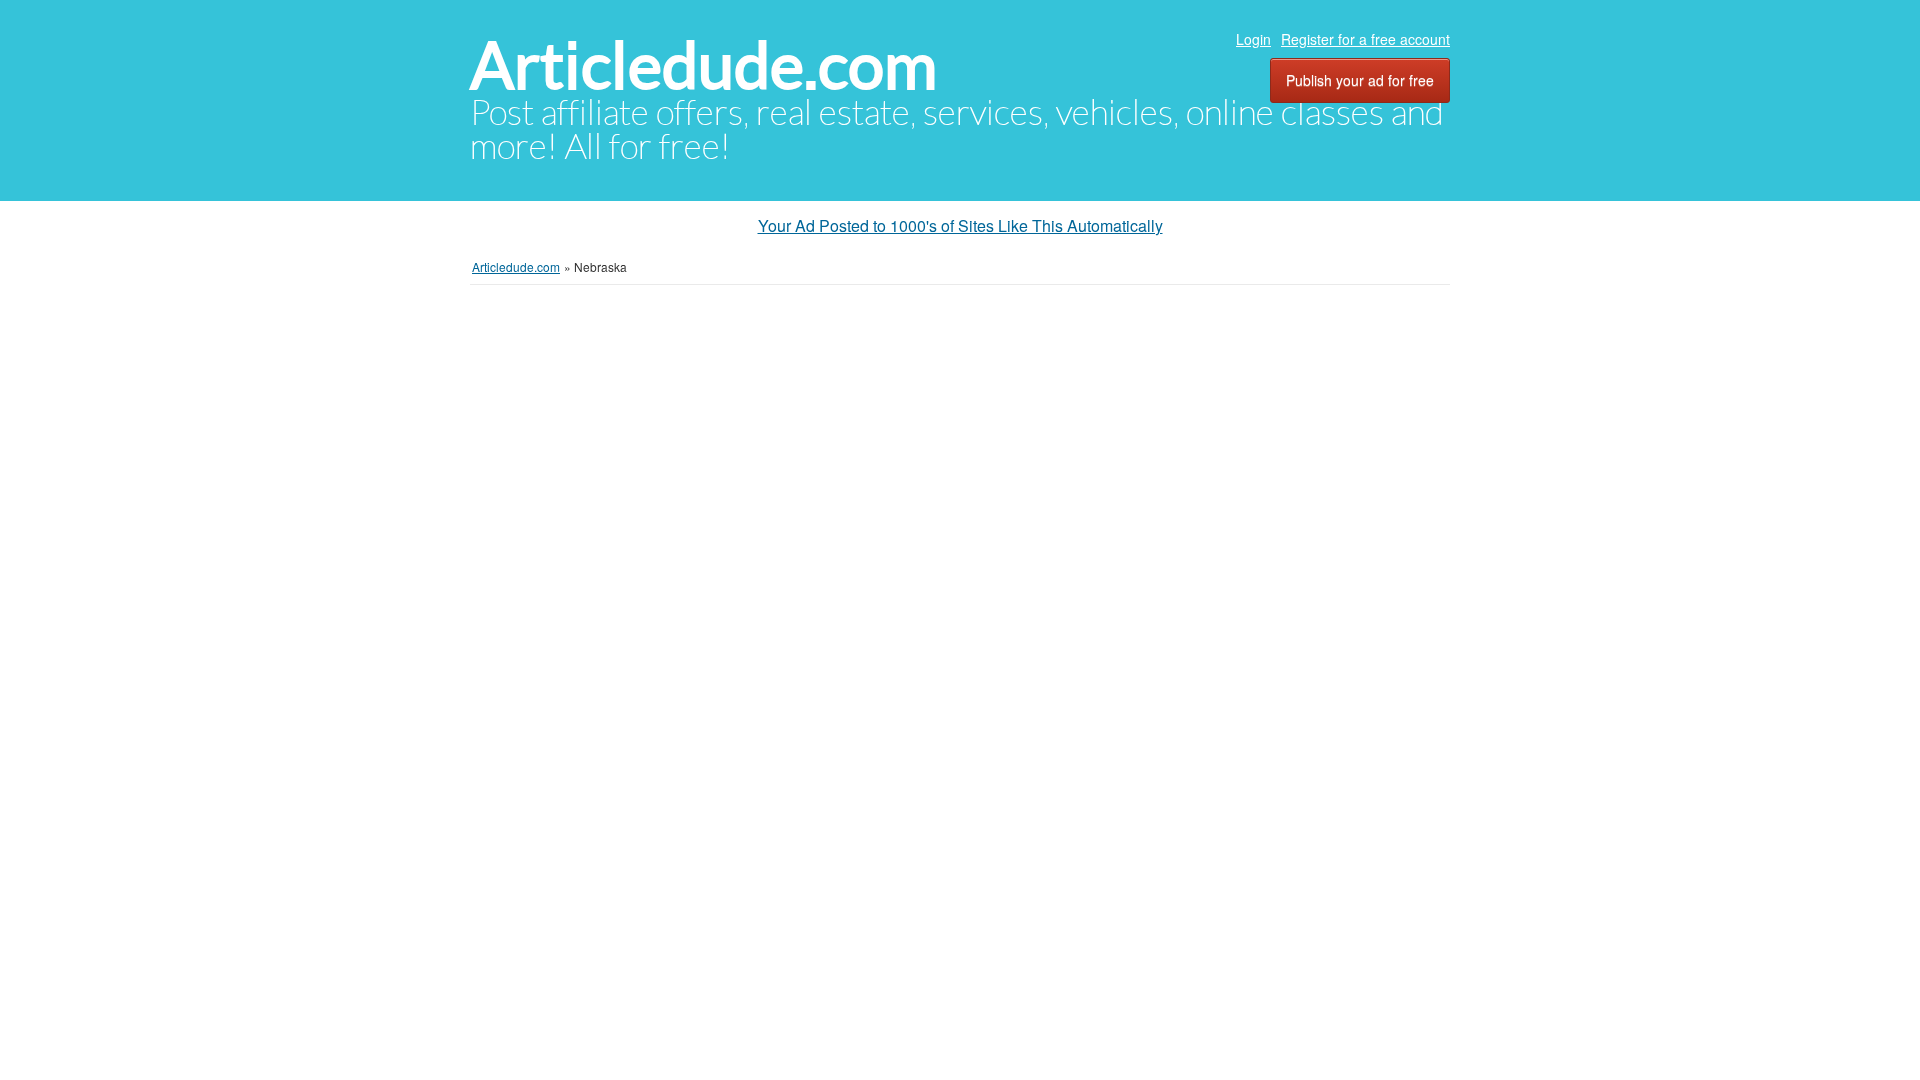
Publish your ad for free (1360, 80)
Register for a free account (1365, 39)
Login (1253, 39)
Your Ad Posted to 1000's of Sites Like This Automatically (960, 225)
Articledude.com (703, 65)
